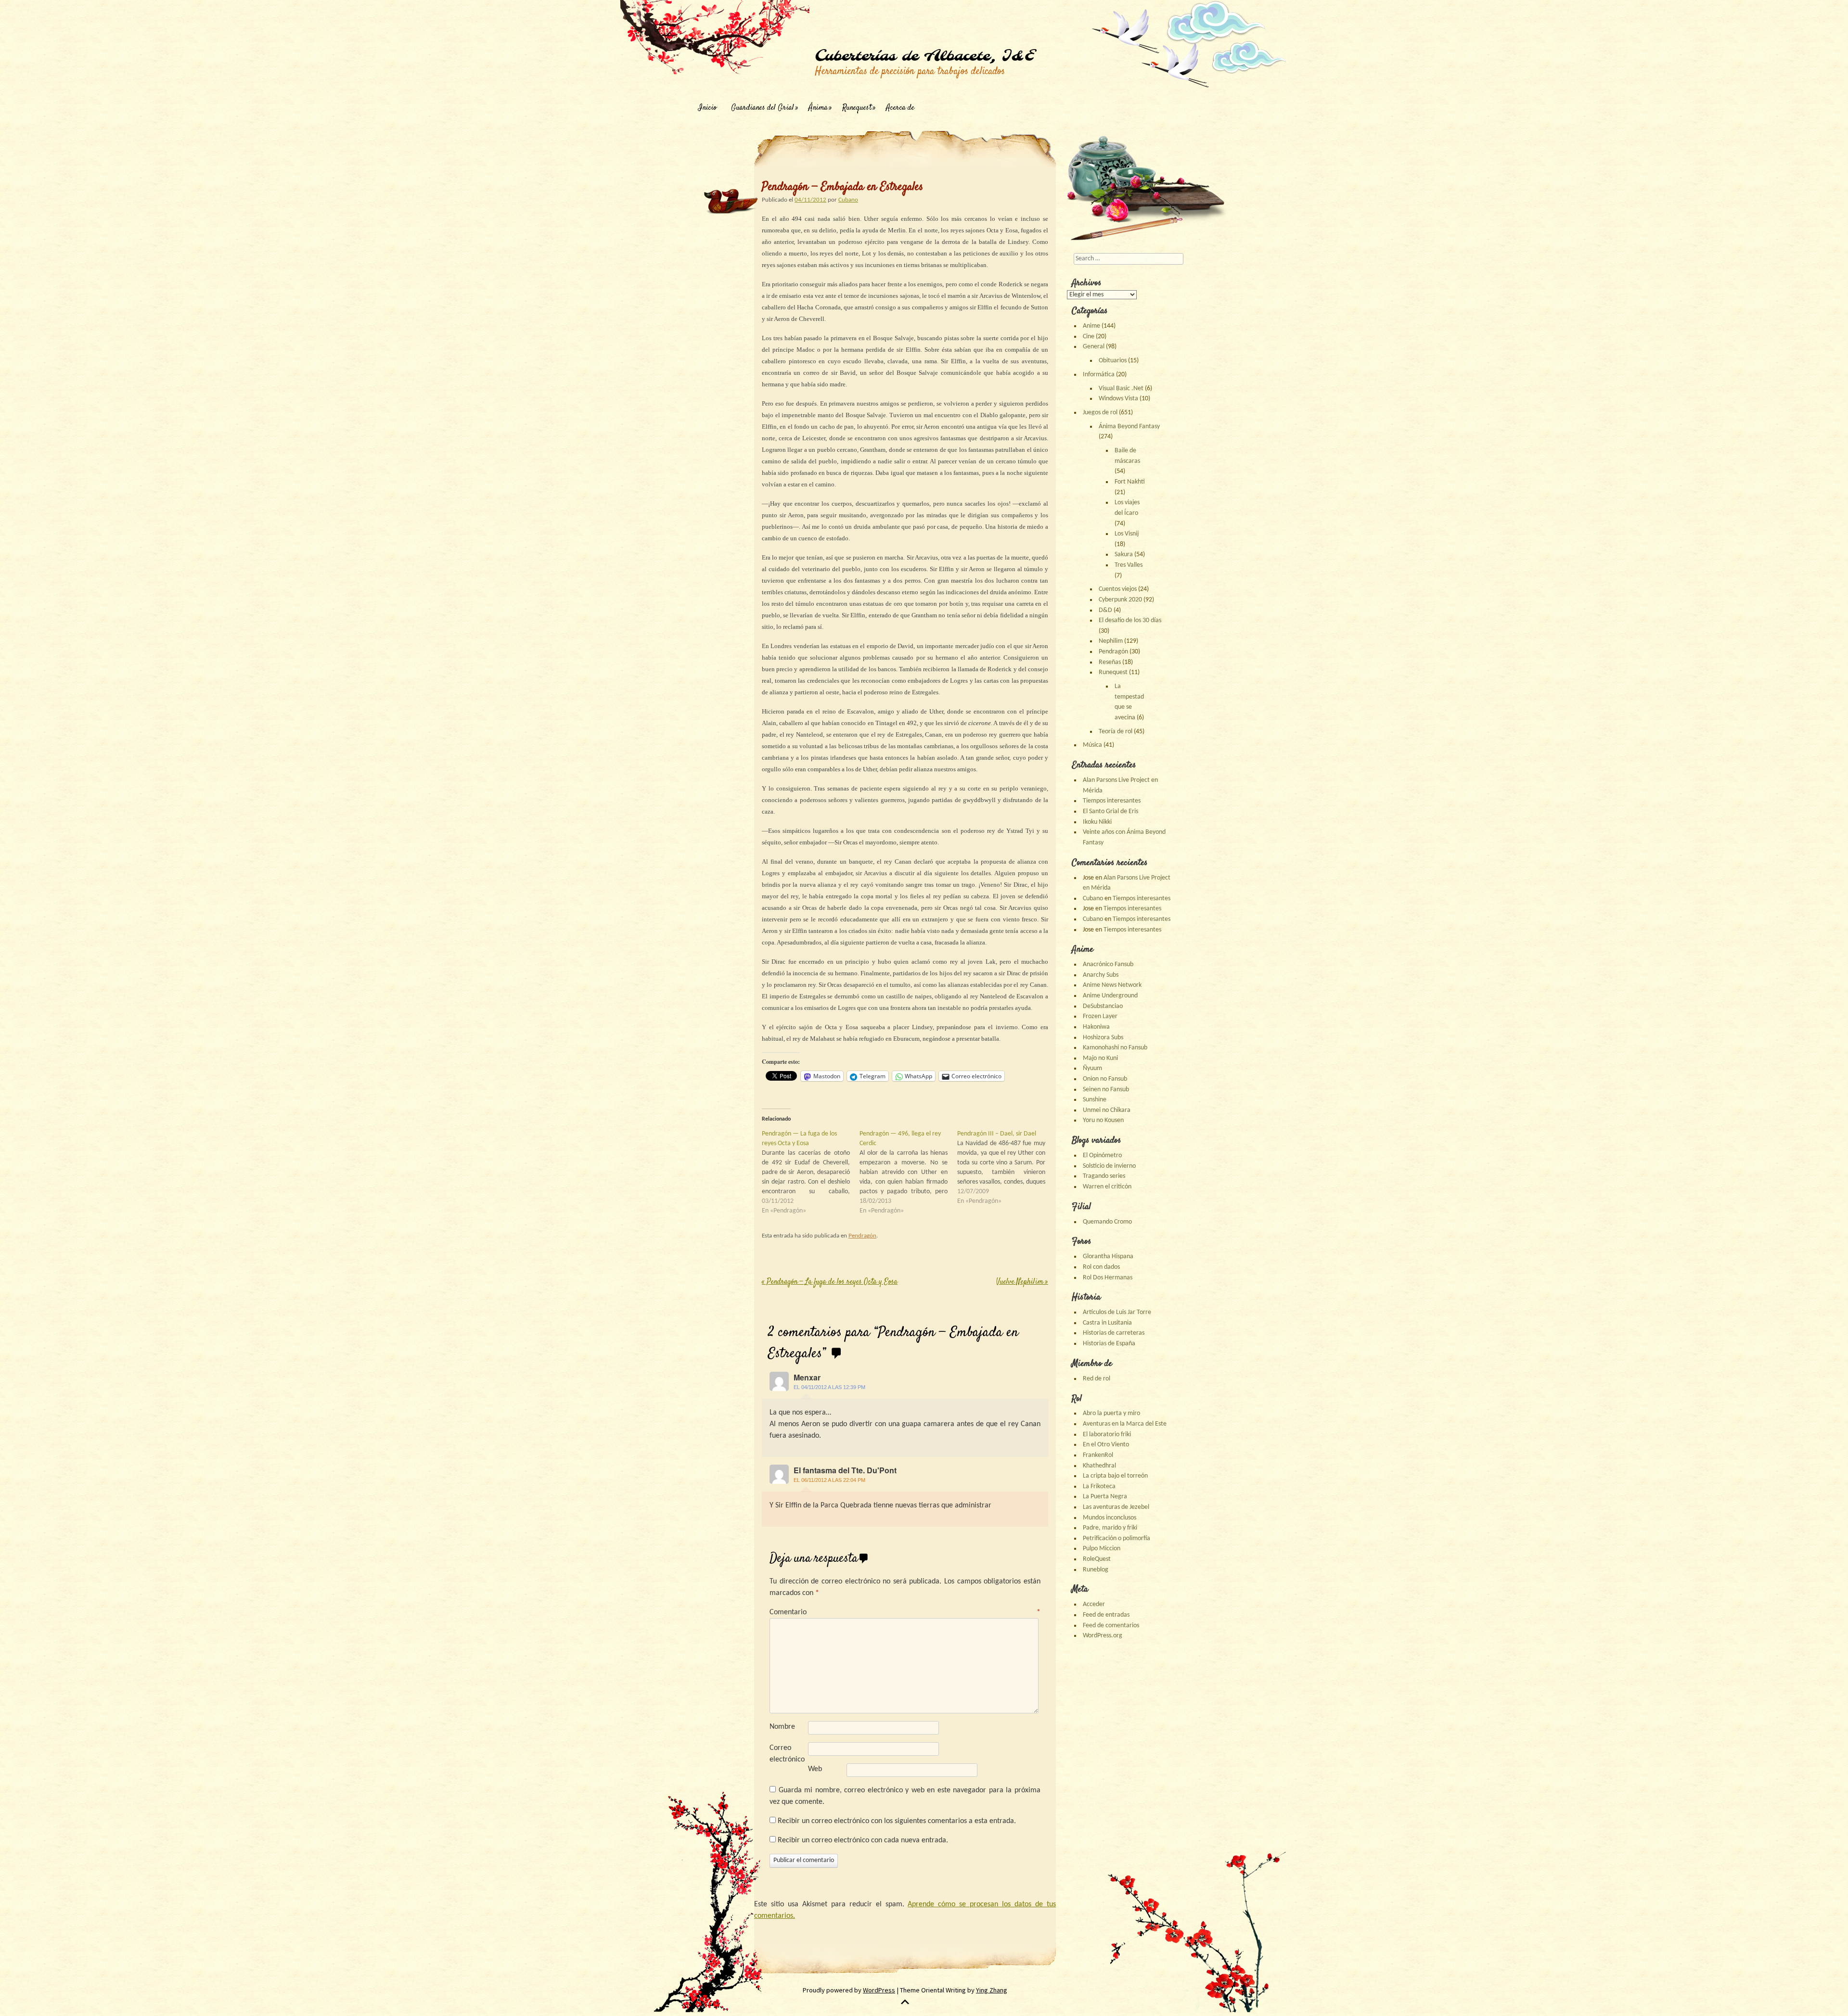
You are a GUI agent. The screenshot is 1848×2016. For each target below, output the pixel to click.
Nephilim (1111, 641)
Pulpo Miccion (1102, 1549)
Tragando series (1104, 1176)
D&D (1105, 610)
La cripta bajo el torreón (1115, 1476)
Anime (1091, 326)
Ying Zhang (992, 1990)
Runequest (857, 108)
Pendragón (862, 1236)
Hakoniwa (1096, 1027)
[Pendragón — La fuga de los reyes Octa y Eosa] (811, 1173)
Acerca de (900, 108)
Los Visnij (1127, 534)
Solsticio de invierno (1109, 1166)
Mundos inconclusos (1110, 1518)
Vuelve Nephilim (1022, 1282)
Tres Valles (1129, 565)
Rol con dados (1101, 1267)
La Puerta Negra (1105, 1497)
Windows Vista (1118, 399)
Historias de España (1109, 1344)
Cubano (848, 200)
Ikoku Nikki (1097, 822)
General (1094, 347)
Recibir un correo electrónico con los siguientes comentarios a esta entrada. (897, 1821)
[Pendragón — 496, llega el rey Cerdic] (908, 1173)
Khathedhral (1099, 1466)
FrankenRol (1098, 1455)
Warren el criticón (1107, 1187)
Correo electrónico (787, 1754)
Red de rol (1097, 1379)
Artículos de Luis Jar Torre (1117, 1312)
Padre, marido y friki (1110, 1528)
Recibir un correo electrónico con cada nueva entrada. (863, 1840)
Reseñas (1110, 662)
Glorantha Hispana (1108, 1257)
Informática (1099, 375)
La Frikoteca (1099, 1486)
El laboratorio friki (1107, 1435)
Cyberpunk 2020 (1120, 600)
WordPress (879, 1990)
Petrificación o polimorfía (1116, 1538)
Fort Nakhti (1130, 482)
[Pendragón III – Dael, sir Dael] (1006, 1168)
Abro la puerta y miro (1111, 1413)
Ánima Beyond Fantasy (1129, 427)
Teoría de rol (1116, 732)
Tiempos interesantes (1112, 801)
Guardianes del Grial (763, 108)
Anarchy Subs (1101, 975)
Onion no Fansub (1105, 1079)
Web (815, 1769)
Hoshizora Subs (1103, 1038)
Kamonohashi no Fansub (1115, 1048)
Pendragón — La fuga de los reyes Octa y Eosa (830, 1282)
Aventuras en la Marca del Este (1125, 1424)
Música (1092, 745)
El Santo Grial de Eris (1110, 811)
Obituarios (1113, 361)
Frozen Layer (1100, 1016)
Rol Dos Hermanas (1108, 1278)
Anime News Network (1112, 985)
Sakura (1124, 555)
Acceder (1094, 1604)
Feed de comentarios (1111, 1626)
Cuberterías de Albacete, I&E (924, 56)
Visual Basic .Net (1121, 389)
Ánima (818, 108)
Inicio (707, 108)
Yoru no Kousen (1103, 1120)
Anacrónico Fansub (1108, 964)
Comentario (905, 1612)
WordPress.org (1103, 1636)
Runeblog (1096, 1570)
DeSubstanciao (1103, 1006)
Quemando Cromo (1107, 1222)
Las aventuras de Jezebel (1116, 1507)
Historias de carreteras (1114, 1333)
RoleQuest (1097, 1559)
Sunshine (1095, 1100)
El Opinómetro (1102, 1155)
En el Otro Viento (1106, 1445)
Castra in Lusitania (1107, 1323)
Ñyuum (1092, 1068)
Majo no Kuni (1100, 1058)
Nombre (782, 1727)
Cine (1089, 337)
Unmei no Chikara (1107, 1110)
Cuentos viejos (1118, 589)
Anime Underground (1110, 996)
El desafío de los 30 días (1130, 620)
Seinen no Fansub (1106, 1090)
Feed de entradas (1106, 1615)
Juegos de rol (1100, 413)
